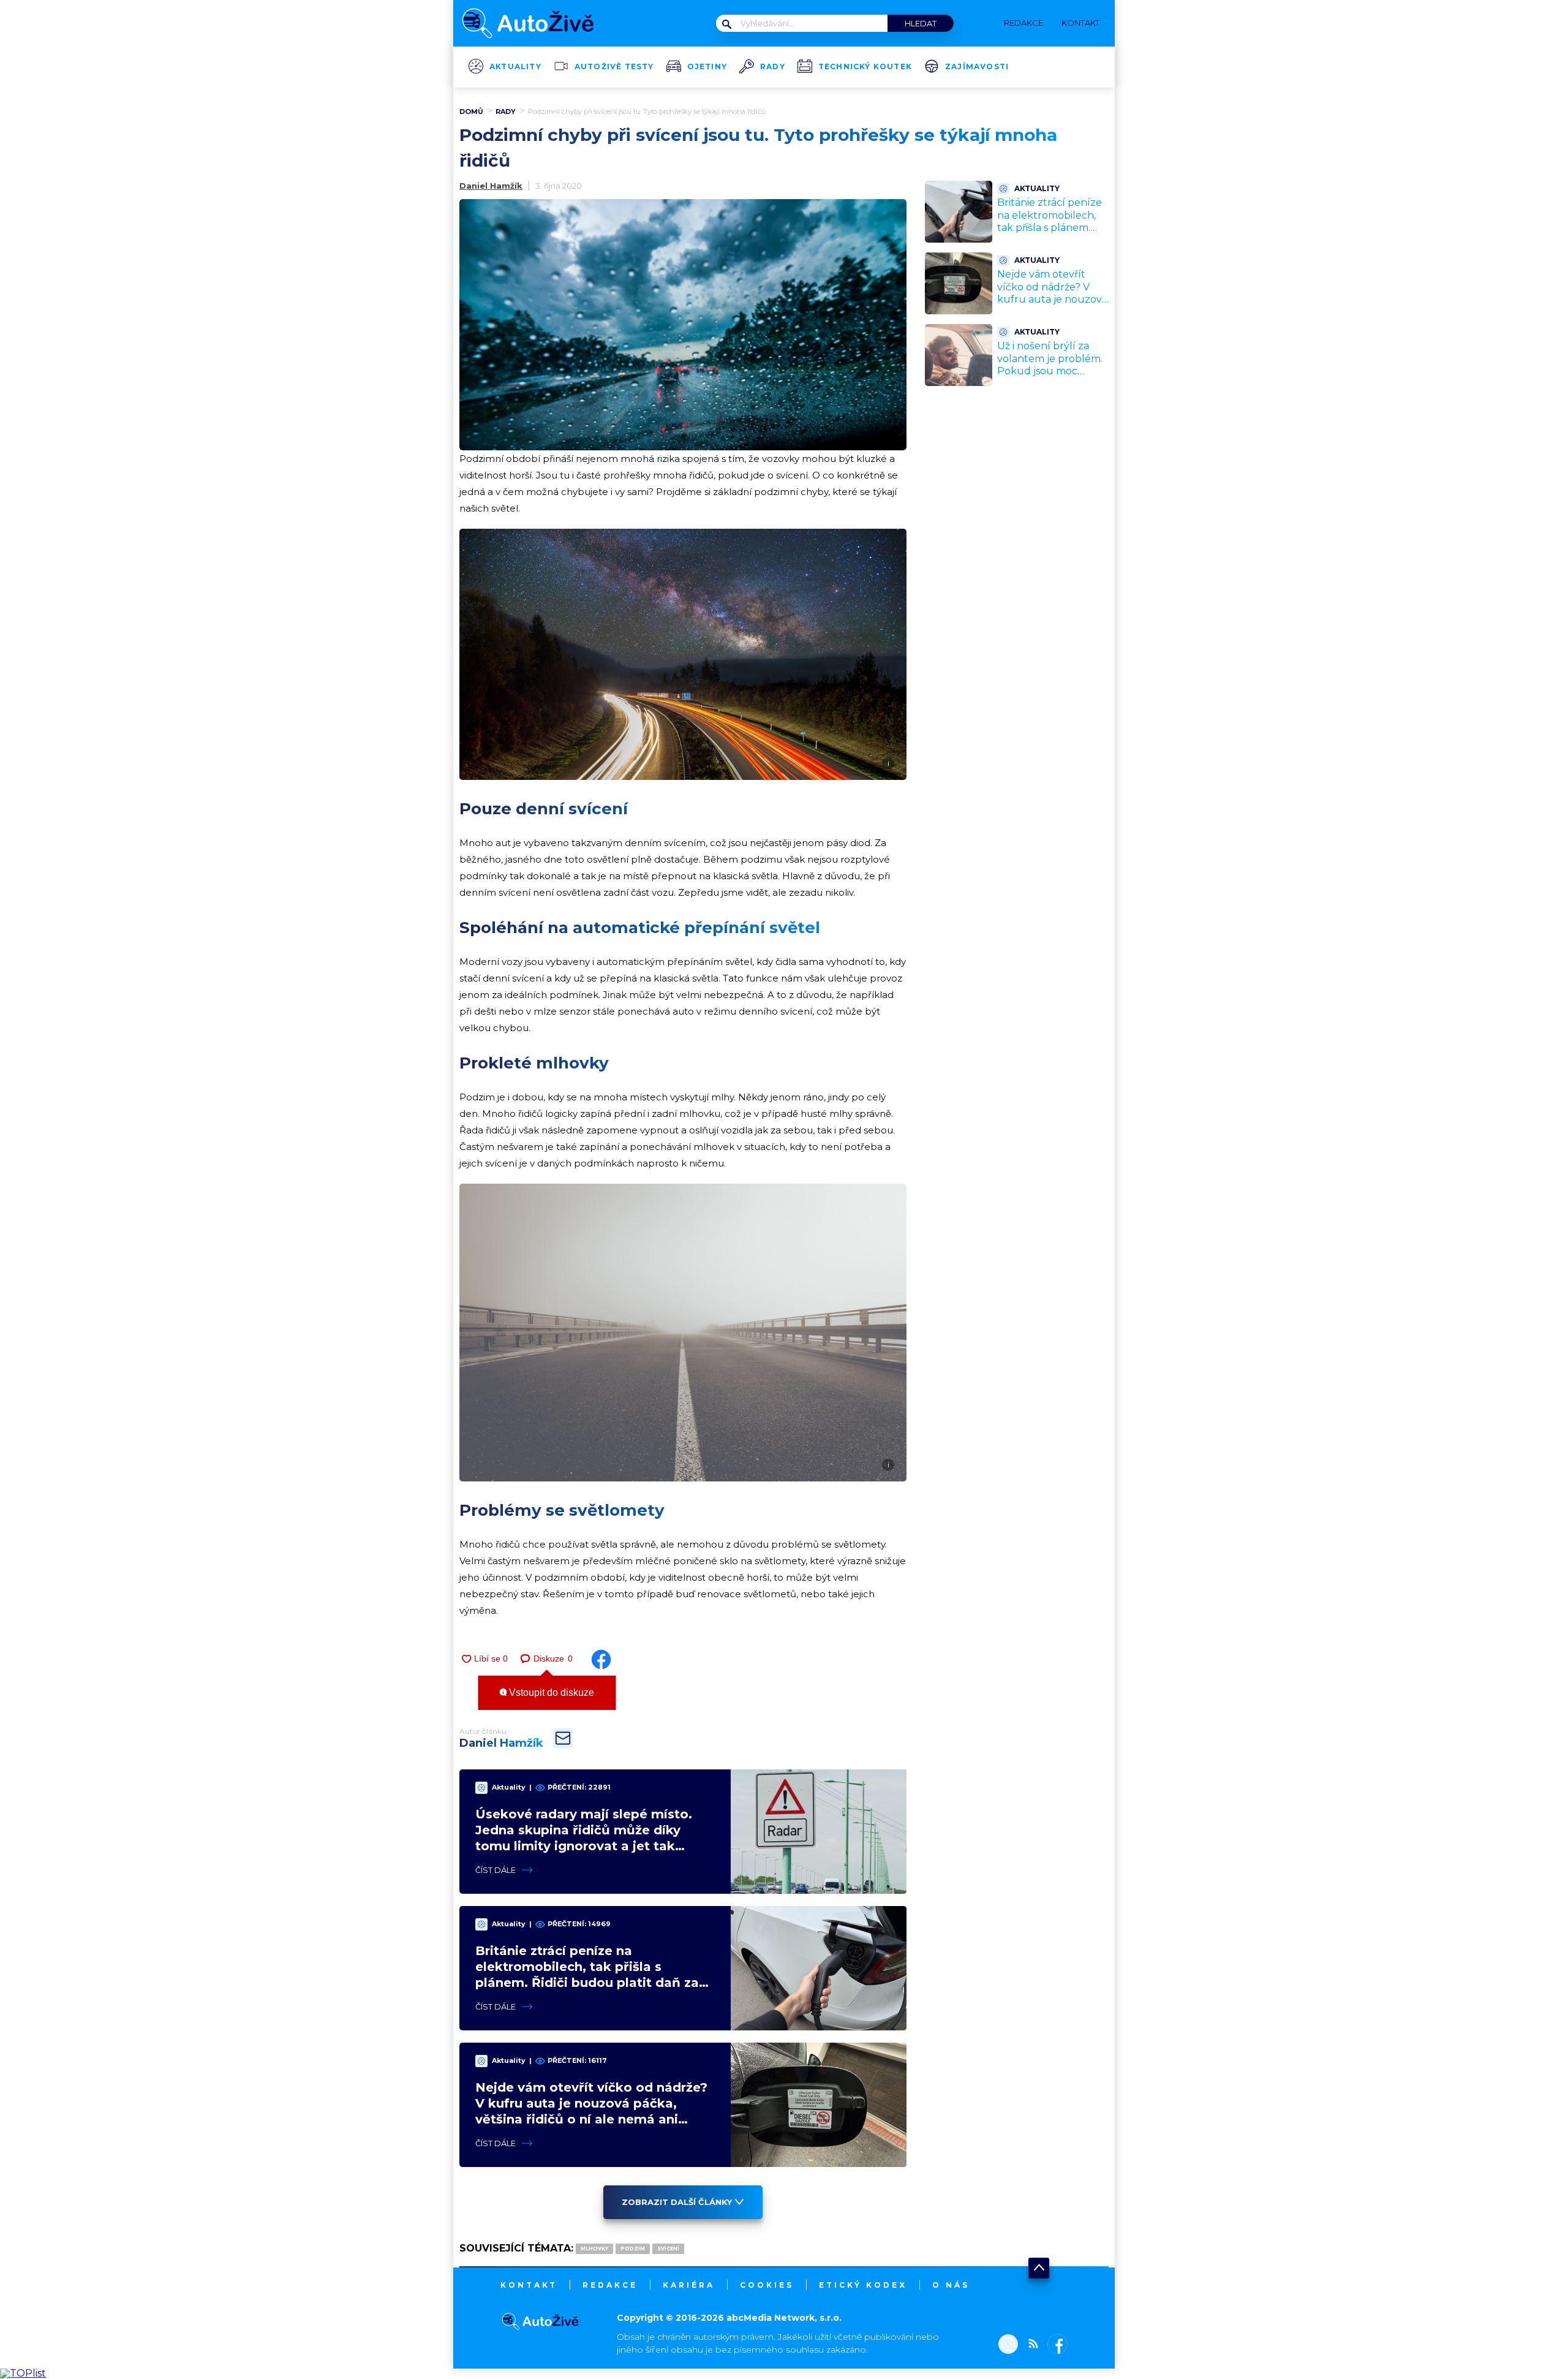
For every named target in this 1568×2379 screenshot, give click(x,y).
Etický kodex (863, 2285)
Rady (773, 67)
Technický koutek (865, 67)
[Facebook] (1055, 2345)
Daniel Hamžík (491, 186)
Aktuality (515, 67)
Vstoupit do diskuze (550, 1693)
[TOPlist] (23, 2373)
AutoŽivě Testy (614, 67)
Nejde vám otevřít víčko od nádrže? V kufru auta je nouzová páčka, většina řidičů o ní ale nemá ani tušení (1052, 300)
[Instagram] (1008, 2345)
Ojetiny (707, 67)
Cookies (767, 2285)
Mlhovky (594, 2249)
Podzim (633, 2249)
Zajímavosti (977, 67)
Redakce (610, 2285)
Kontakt (529, 2285)
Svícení (668, 2249)
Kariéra (689, 2285)
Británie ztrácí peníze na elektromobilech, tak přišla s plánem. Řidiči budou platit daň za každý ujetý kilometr (1053, 234)
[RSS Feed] (1030, 2345)
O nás (951, 2285)
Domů (471, 112)
